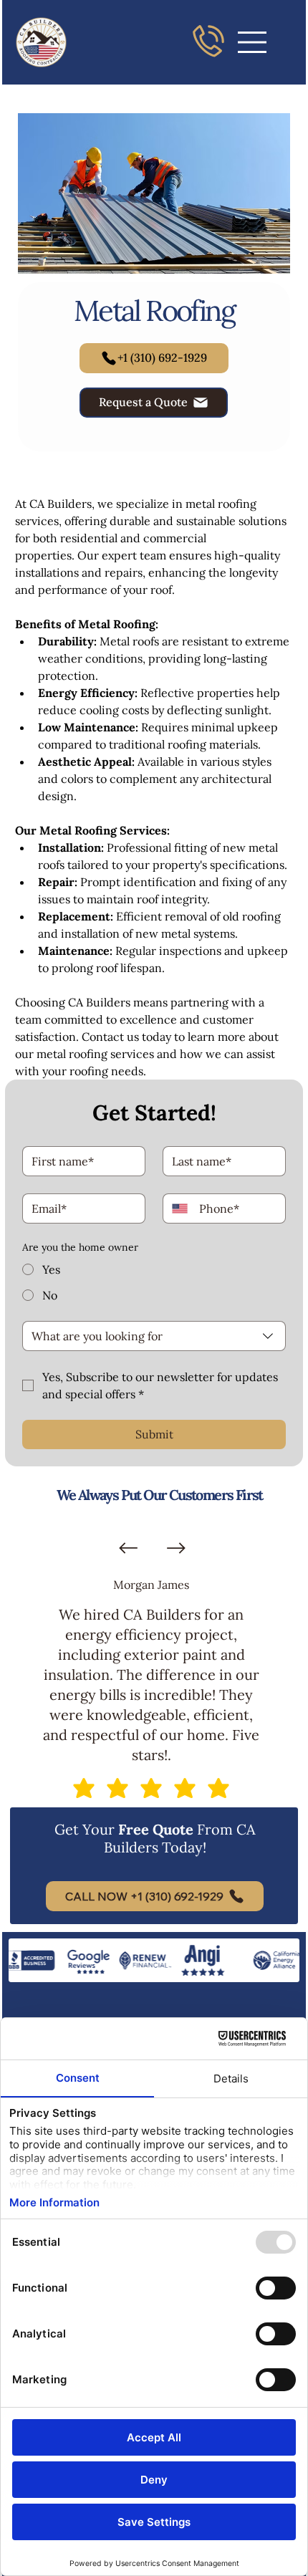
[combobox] (154, 1336)
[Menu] (253, 42)
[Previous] (128, 1548)
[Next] (176, 1548)
